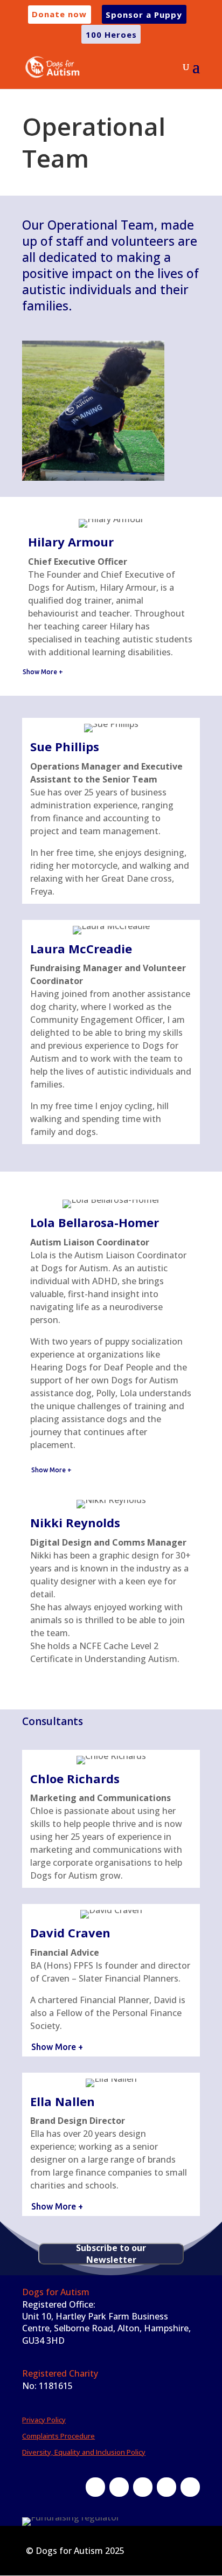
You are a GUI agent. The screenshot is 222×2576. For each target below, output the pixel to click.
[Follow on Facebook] (95, 2487)
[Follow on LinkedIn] (166, 2487)
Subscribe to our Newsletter (111, 2254)
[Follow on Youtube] (190, 2487)
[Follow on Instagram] (143, 2487)
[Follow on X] (119, 2487)
